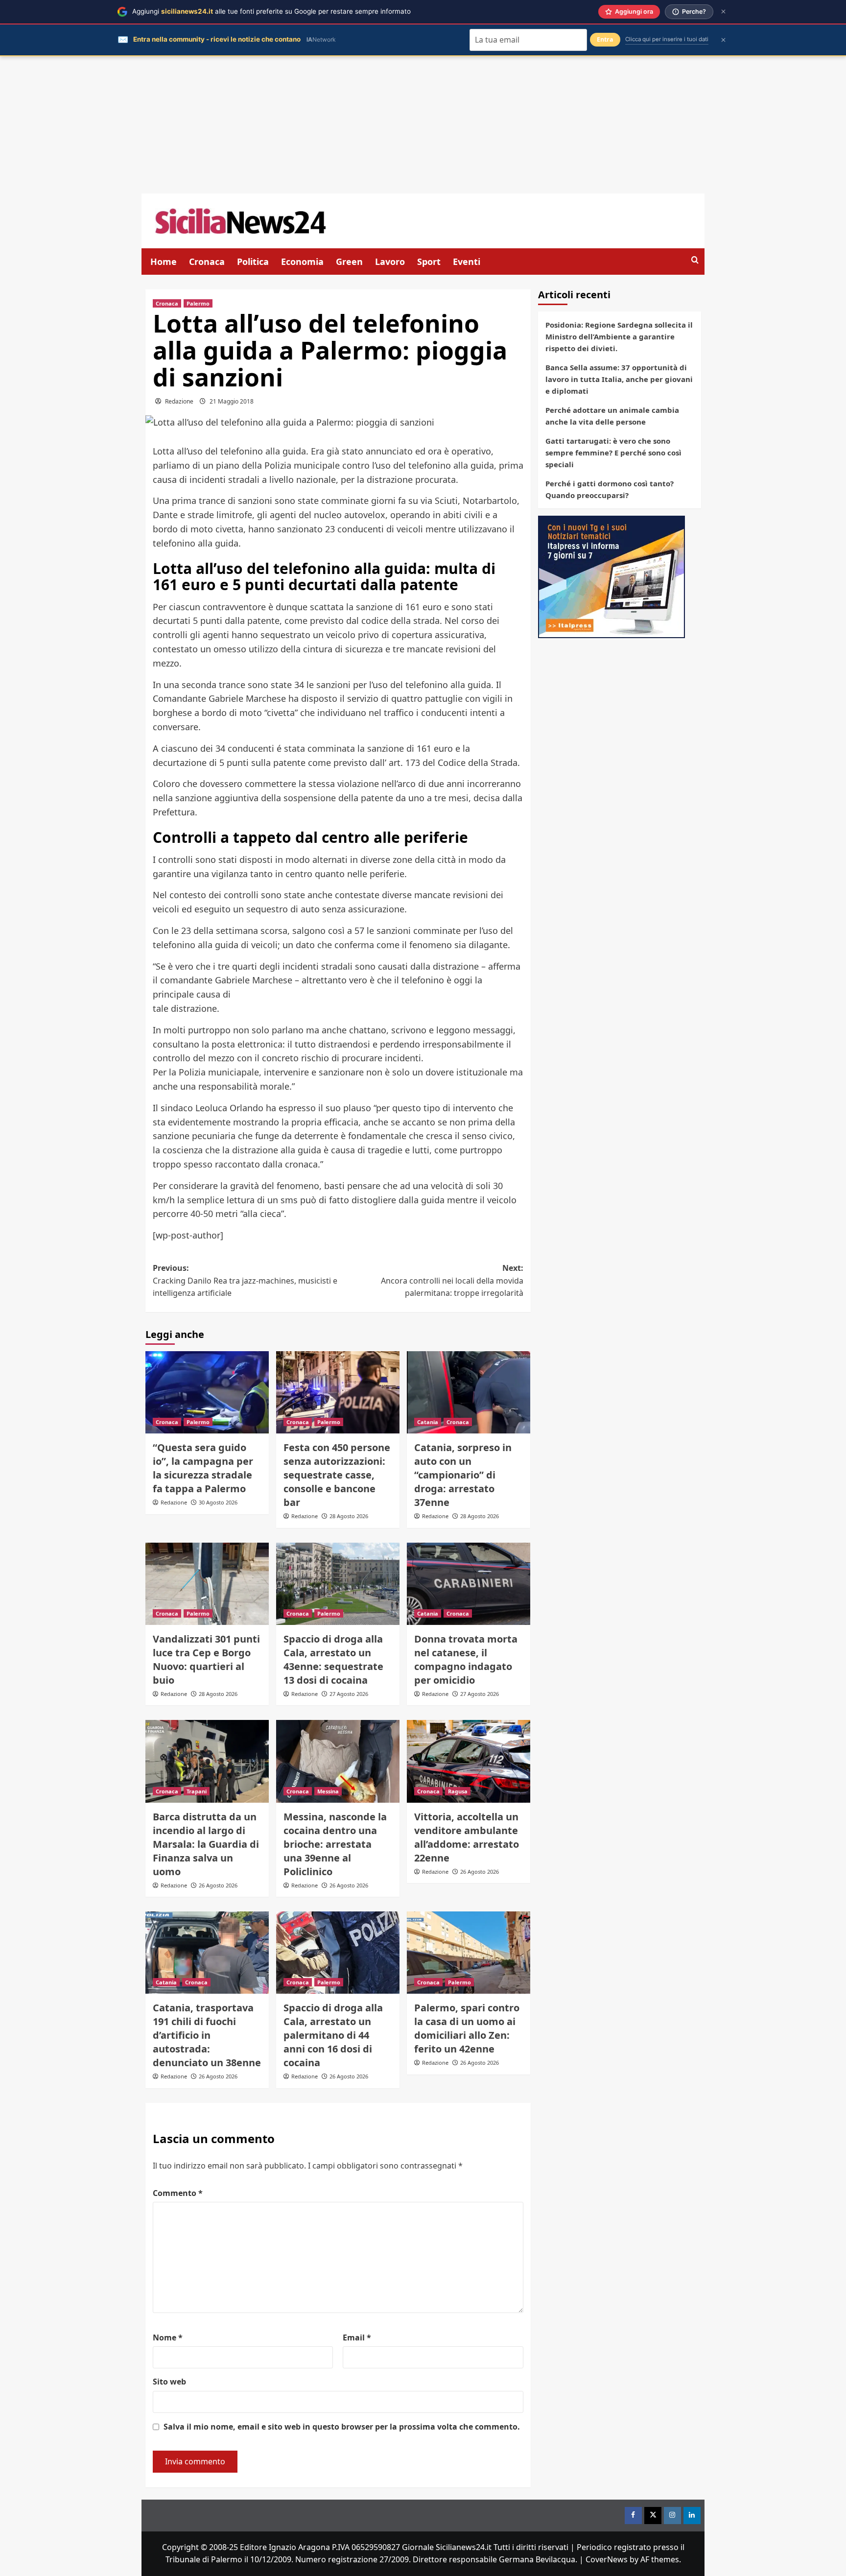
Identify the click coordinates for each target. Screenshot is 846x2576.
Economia (302, 262)
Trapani (197, 1791)
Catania (428, 1422)
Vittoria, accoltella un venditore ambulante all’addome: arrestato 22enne (467, 1837)
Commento (178, 2193)
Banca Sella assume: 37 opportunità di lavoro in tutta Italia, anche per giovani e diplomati (619, 379)
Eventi (467, 262)
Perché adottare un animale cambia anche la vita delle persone (612, 416)
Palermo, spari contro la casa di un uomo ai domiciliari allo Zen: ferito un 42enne (467, 2028)
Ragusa (458, 1791)
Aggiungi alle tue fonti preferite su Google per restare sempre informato (271, 11)
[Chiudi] (723, 12)
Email (357, 2337)
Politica (253, 262)
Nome (168, 2337)
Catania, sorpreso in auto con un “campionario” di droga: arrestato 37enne (463, 1475)
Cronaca (207, 262)
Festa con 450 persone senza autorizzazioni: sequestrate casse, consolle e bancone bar (337, 1475)
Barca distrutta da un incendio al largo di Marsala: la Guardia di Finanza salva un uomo (206, 1844)
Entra (605, 39)
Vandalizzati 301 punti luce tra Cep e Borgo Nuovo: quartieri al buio (206, 1659)
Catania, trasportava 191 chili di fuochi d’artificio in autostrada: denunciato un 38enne (207, 2035)
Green (349, 262)
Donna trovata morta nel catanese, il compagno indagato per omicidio (466, 1659)
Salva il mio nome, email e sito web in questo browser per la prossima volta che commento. (342, 2427)
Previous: (245, 1280)
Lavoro (390, 262)
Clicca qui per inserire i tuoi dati (667, 39)
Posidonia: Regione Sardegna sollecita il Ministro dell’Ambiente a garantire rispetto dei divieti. (619, 336)
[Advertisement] (423, 125)
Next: (452, 1280)
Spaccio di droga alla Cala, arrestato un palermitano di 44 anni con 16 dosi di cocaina (333, 2035)
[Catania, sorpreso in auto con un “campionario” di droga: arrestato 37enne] (469, 1392)
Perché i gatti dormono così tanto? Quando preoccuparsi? (610, 489)
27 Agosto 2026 (349, 1694)
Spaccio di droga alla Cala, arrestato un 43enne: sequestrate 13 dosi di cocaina (333, 1659)
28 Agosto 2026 (349, 1516)
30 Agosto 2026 (218, 1502)
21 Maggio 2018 (232, 401)
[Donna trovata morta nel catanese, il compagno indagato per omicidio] (469, 1584)
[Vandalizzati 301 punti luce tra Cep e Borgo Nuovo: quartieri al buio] (207, 1584)
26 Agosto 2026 (218, 1885)
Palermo (198, 303)
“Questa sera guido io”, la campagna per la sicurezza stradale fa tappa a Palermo (203, 1468)
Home (164, 262)
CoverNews (607, 2559)
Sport (429, 262)
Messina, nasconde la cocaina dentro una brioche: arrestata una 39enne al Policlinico (335, 1844)
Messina (328, 1791)
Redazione (179, 401)
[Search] (695, 260)
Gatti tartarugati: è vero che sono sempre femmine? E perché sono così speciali (613, 453)
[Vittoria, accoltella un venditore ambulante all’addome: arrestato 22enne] (469, 1761)
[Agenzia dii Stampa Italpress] (611, 576)
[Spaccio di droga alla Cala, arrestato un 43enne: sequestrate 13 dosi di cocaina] (338, 1584)
